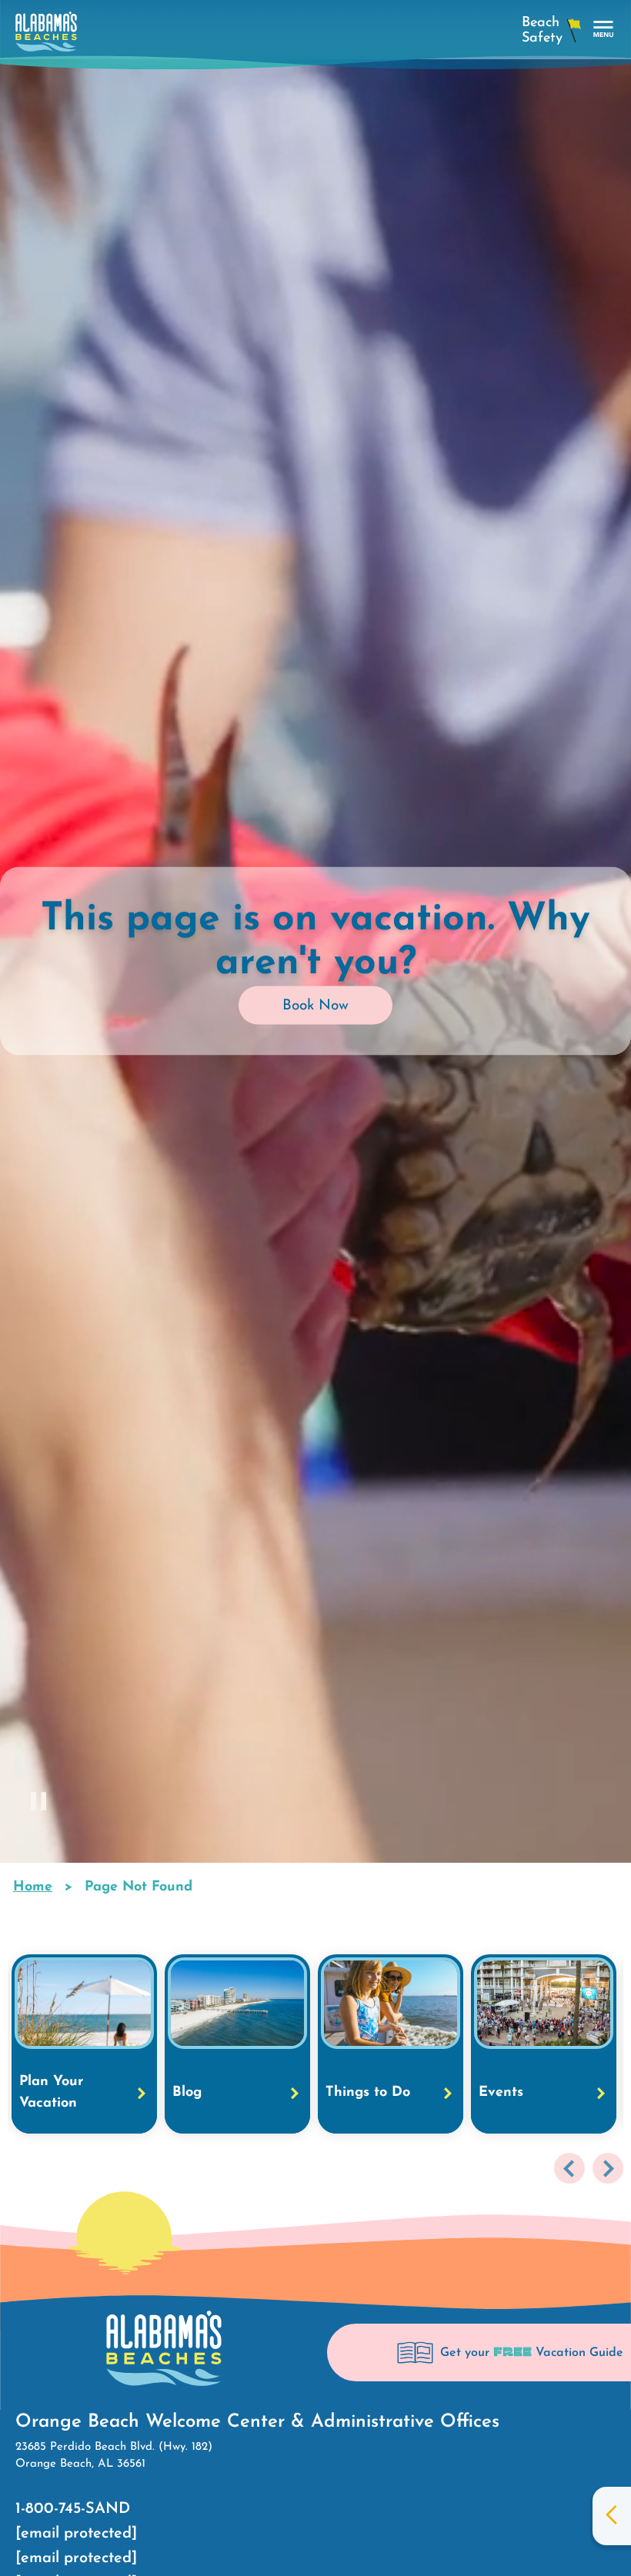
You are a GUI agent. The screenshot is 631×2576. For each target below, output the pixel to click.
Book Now (315, 1005)
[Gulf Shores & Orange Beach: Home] (46, 36)
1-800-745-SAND (73, 2509)
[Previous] (569, 2168)
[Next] (608, 2168)
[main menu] (604, 30)
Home (33, 1887)
